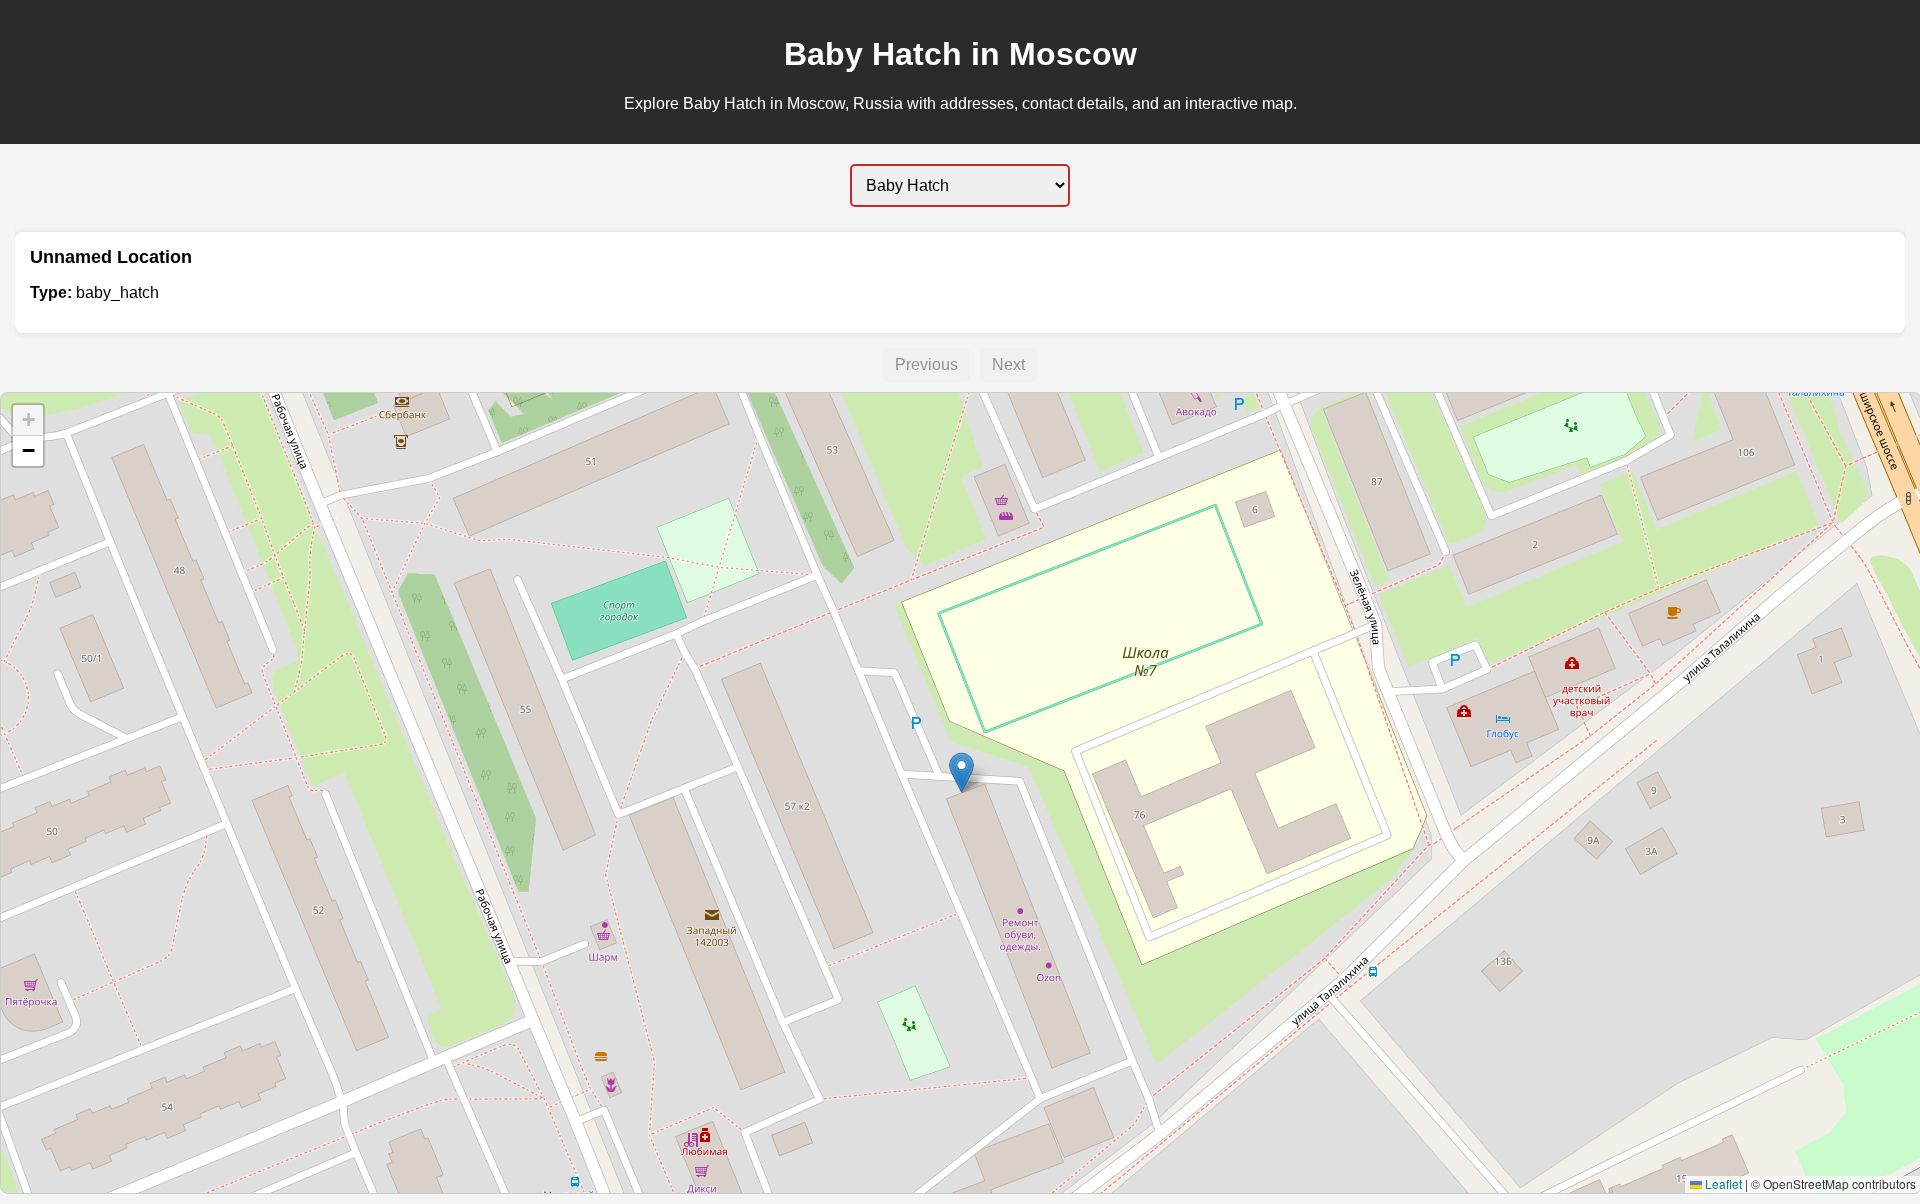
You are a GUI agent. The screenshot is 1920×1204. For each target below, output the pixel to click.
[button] (961, 772)
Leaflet (1722, 1183)
